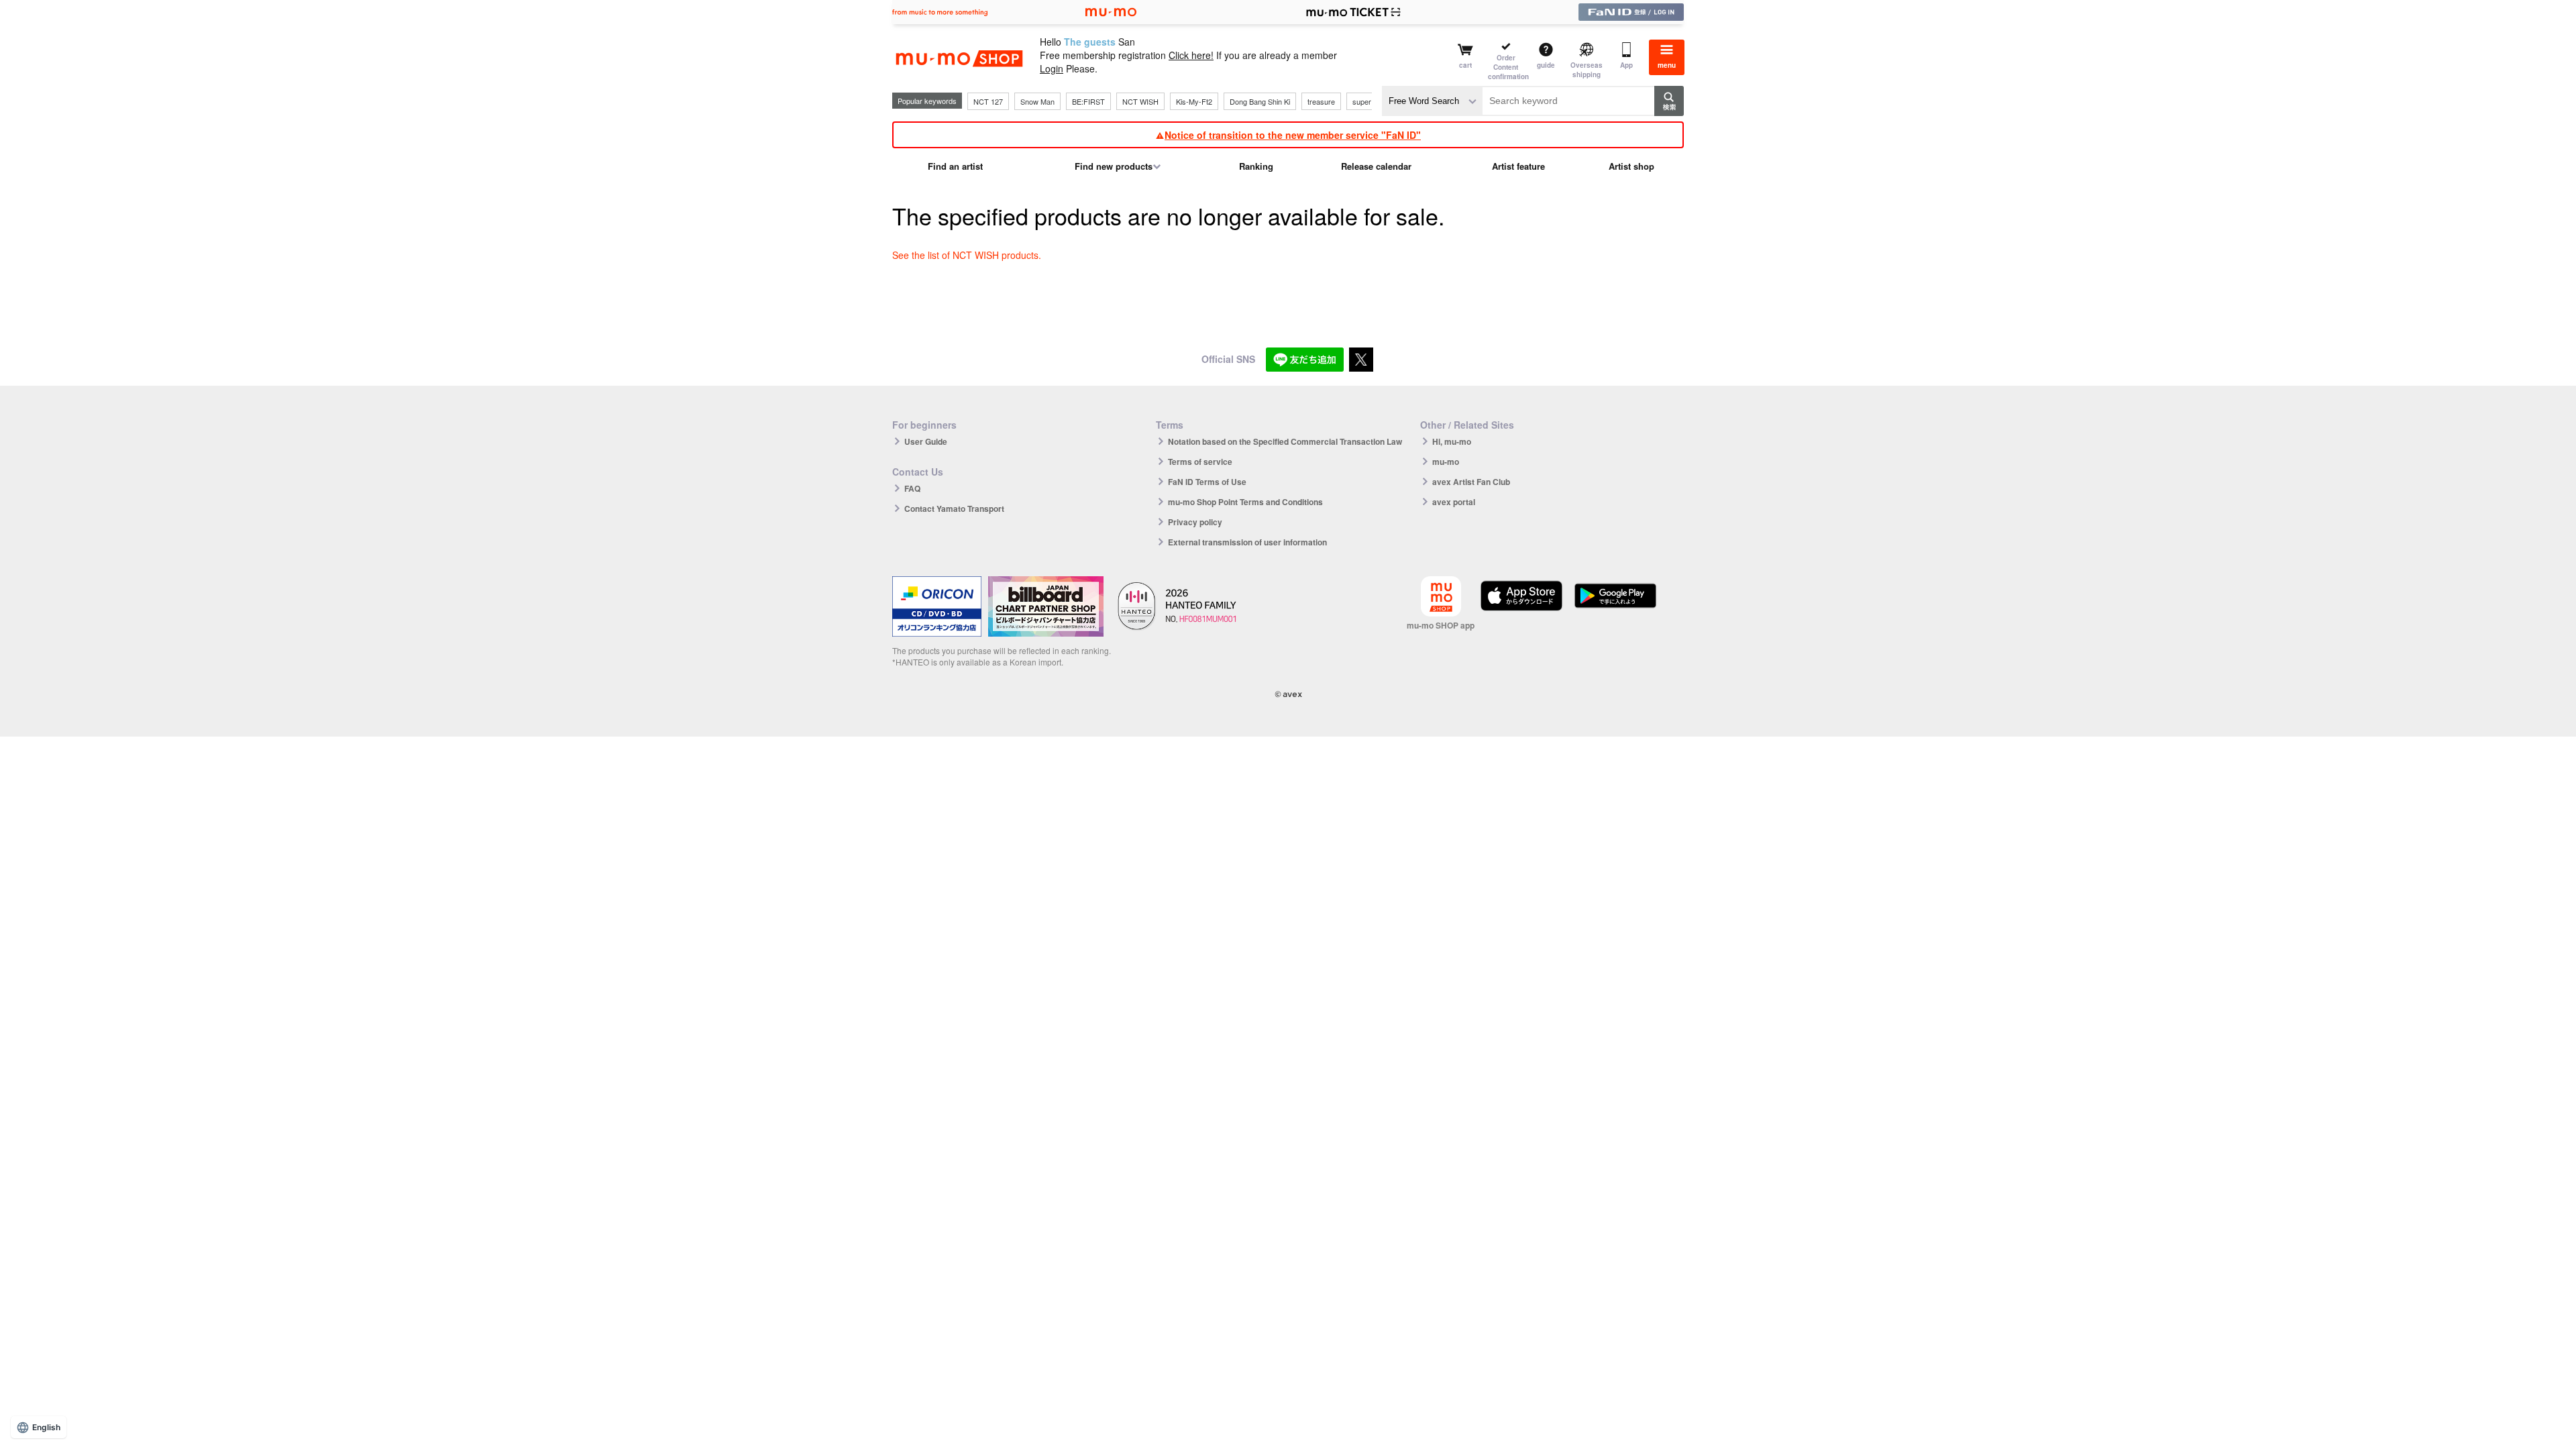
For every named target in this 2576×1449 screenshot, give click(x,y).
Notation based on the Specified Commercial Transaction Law (1285, 441)
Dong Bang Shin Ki (1260, 101)
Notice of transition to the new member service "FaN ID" (1293, 135)
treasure (1321, 101)
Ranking (1256, 166)
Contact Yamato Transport (954, 508)
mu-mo (1446, 462)
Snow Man (1037, 101)
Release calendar (1376, 166)
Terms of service (1200, 462)
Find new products (1114, 166)
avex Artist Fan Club (1471, 482)
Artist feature (1518, 166)
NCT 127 (988, 101)
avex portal (1454, 502)
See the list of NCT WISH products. (967, 255)
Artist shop (1631, 166)
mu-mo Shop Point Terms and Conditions (1245, 502)
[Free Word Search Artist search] (1432, 101)
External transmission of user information (1247, 542)
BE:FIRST (1088, 101)
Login (1052, 68)
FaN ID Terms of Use (1207, 482)
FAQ (912, 488)
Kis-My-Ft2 (1194, 101)
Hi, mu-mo (1452, 441)
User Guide (926, 441)
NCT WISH (1140, 101)
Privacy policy (1195, 522)
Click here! (1191, 55)
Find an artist (955, 166)
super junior (1372, 101)
